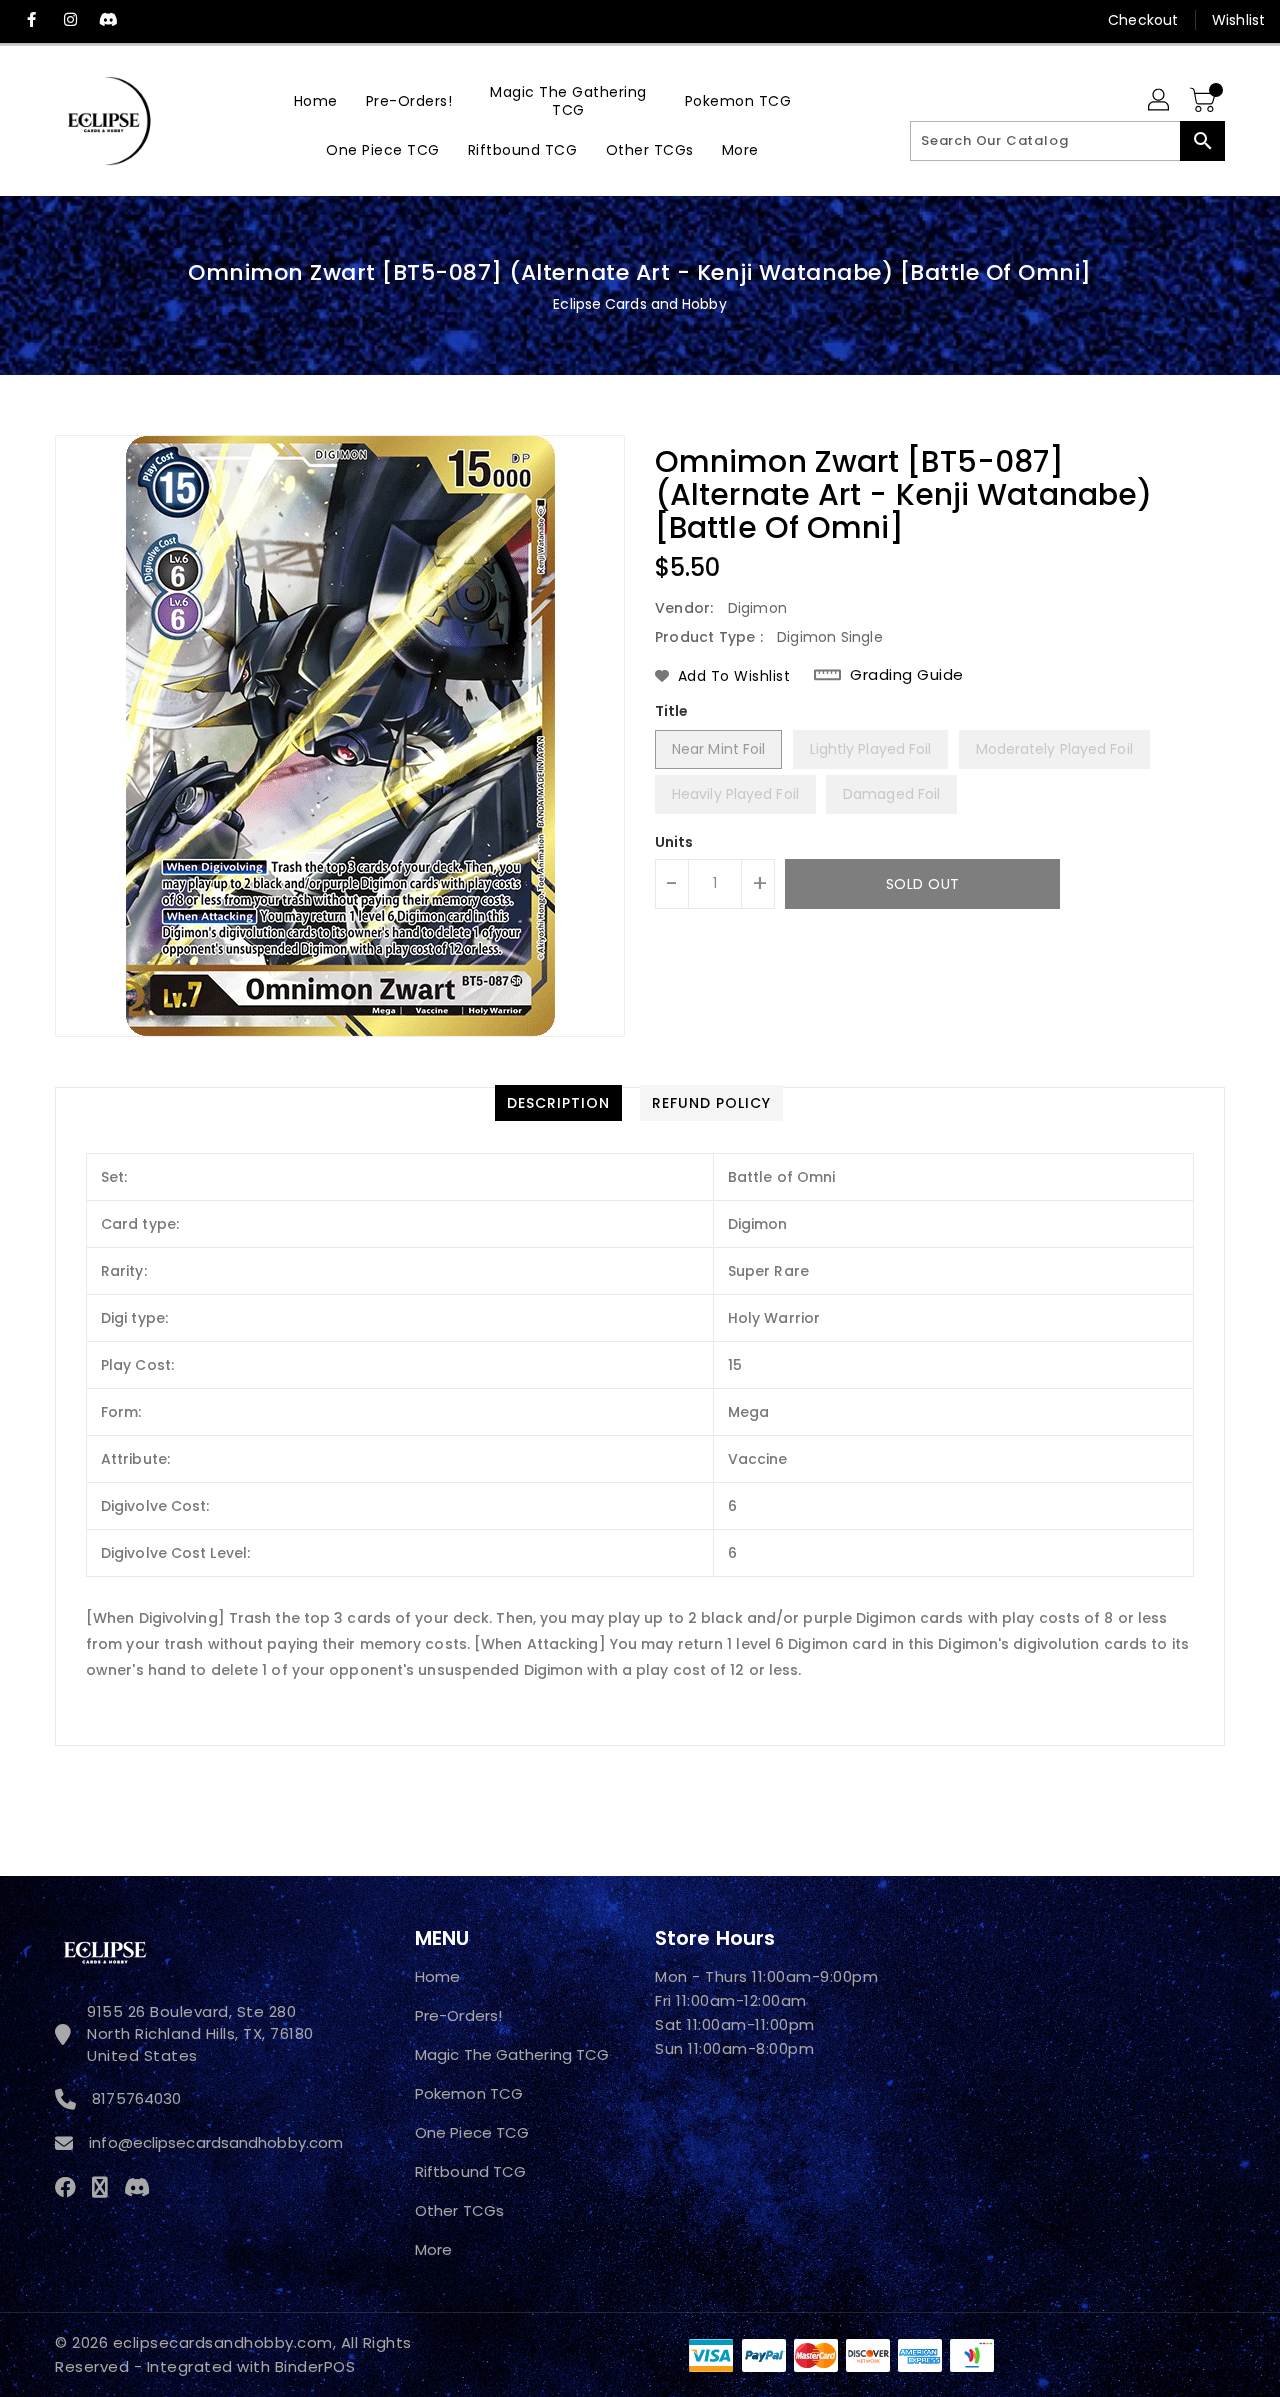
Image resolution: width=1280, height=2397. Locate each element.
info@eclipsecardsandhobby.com (213, 2142)
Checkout (1143, 20)
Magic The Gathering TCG (512, 2054)
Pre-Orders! (458, 2015)
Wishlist (1238, 20)
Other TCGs (459, 2210)
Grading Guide (907, 675)
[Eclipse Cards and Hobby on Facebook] (32, 20)
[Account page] (1160, 101)
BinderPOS (315, 2366)
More (433, 2249)
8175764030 (136, 2098)
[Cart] (1205, 101)
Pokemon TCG (469, 2093)
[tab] (558, 1103)
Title (672, 711)
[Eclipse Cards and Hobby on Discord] (108, 20)
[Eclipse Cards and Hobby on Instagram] (70, 20)
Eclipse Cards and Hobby (639, 304)
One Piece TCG (472, 2132)
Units (674, 842)
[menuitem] (316, 100)
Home (437, 1976)
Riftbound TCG (470, 2171)
